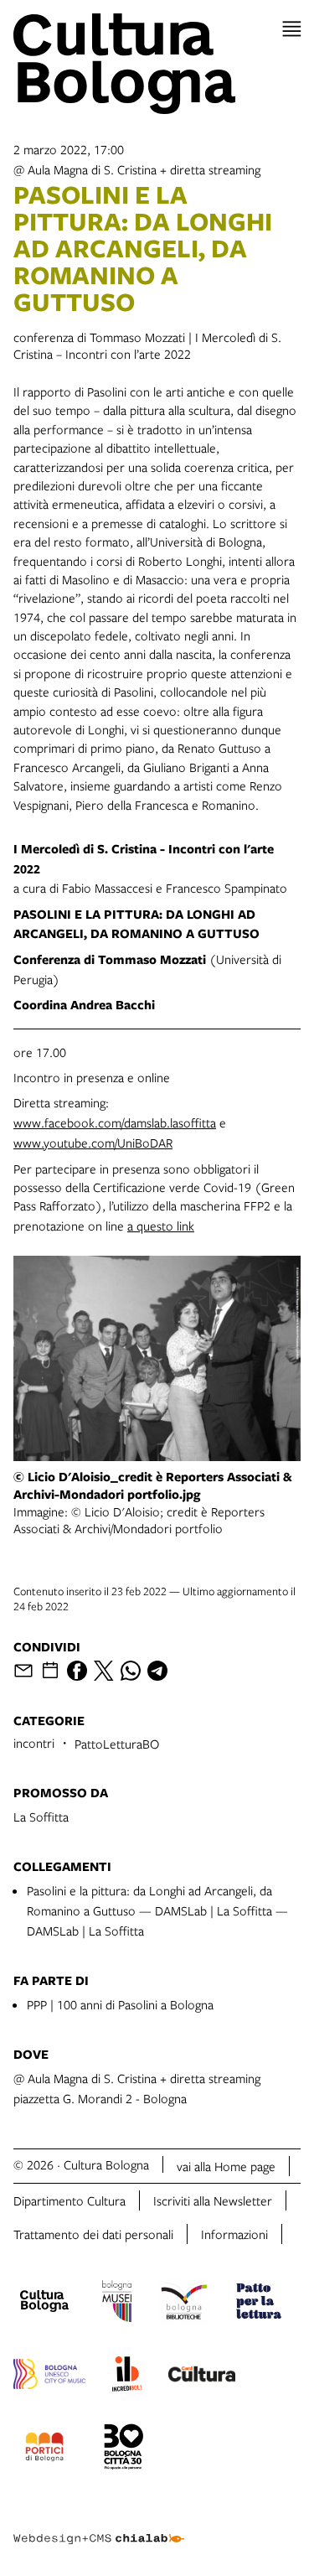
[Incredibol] (127, 2376)
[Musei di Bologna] (117, 2304)
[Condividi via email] (23, 1671)
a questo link (161, 1226)
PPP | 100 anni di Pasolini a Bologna (120, 2004)
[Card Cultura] (202, 2376)
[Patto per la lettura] (259, 2304)
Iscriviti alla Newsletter (213, 2200)
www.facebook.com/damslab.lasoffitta (115, 1122)
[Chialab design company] (99, 2526)
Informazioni (234, 2234)
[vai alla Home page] (157, 64)
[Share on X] (104, 1671)
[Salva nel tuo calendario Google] (50, 1671)
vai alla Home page (226, 2166)
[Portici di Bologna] (44, 2449)
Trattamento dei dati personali (93, 2234)
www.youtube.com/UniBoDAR (93, 1143)
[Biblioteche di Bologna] (184, 2304)
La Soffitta (41, 1817)
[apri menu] (292, 29)
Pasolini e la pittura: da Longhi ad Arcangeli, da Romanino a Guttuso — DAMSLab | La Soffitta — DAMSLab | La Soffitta (157, 1910)
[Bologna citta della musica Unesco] (49, 2376)
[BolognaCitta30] (124, 2449)
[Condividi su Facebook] (77, 1671)
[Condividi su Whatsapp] (131, 1671)
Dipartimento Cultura (69, 2200)
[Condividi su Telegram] (157, 1671)
